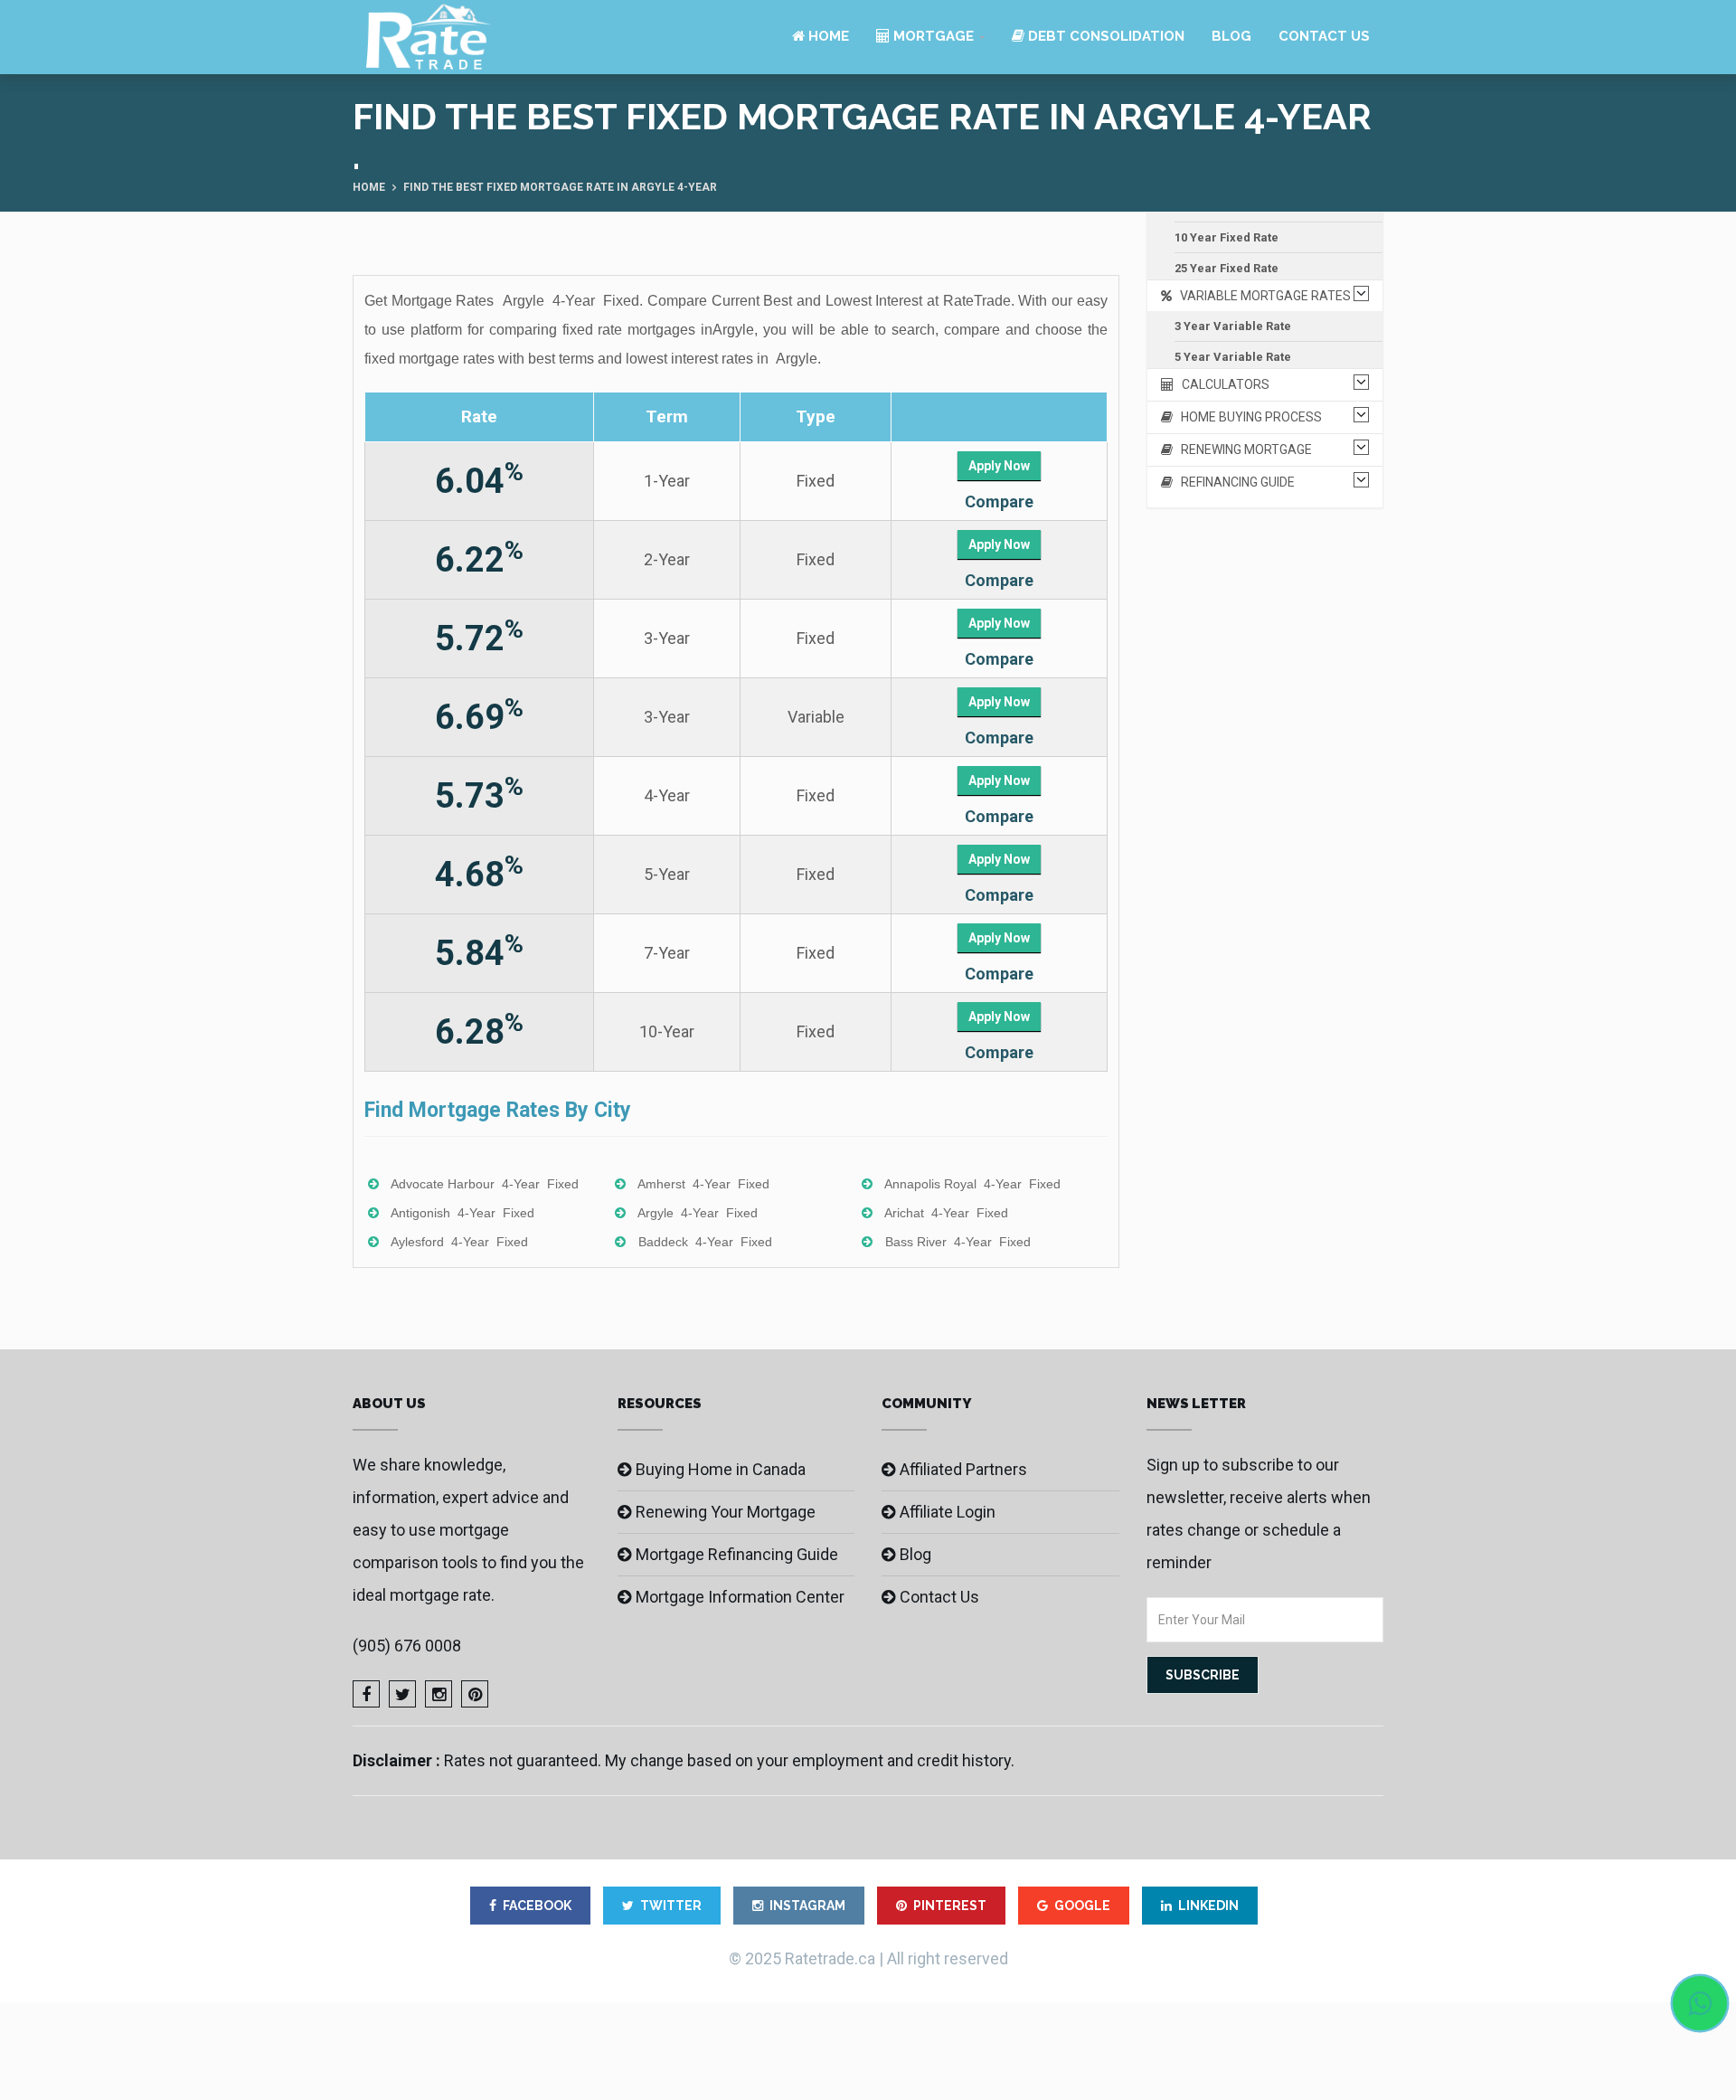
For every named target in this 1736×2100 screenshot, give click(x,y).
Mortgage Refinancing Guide (737, 1554)
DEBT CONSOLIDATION (1104, 36)
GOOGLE (1082, 1906)
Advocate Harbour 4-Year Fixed (485, 1184)
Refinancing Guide (1234, 482)
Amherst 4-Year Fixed (703, 1184)
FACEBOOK (537, 1906)
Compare (999, 501)
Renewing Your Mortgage (726, 1512)
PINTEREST (950, 1906)
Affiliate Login (948, 1512)
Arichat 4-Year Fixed (946, 1213)
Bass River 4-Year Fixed (958, 1242)
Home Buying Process (1247, 417)
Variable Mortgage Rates (1261, 296)
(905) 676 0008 (407, 1646)
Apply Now (999, 466)
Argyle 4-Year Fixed (698, 1213)
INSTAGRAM (807, 1906)
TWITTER (671, 1906)
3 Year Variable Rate (1233, 326)
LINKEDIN (1208, 1906)
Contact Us (1324, 36)
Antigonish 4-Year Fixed (462, 1213)
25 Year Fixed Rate (1227, 268)
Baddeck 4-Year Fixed (705, 1242)
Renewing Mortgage (1242, 449)
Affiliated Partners (963, 1469)
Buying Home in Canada (721, 1469)
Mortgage (932, 36)
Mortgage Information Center (740, 1597)
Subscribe (1203, 1675)
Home (827, 36)
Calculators (1222, 384)
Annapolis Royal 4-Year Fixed (972, 1184)
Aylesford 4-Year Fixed (459, 1242)
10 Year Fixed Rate (1227, 237)
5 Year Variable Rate (1233, 357)
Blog (1231, 36)
